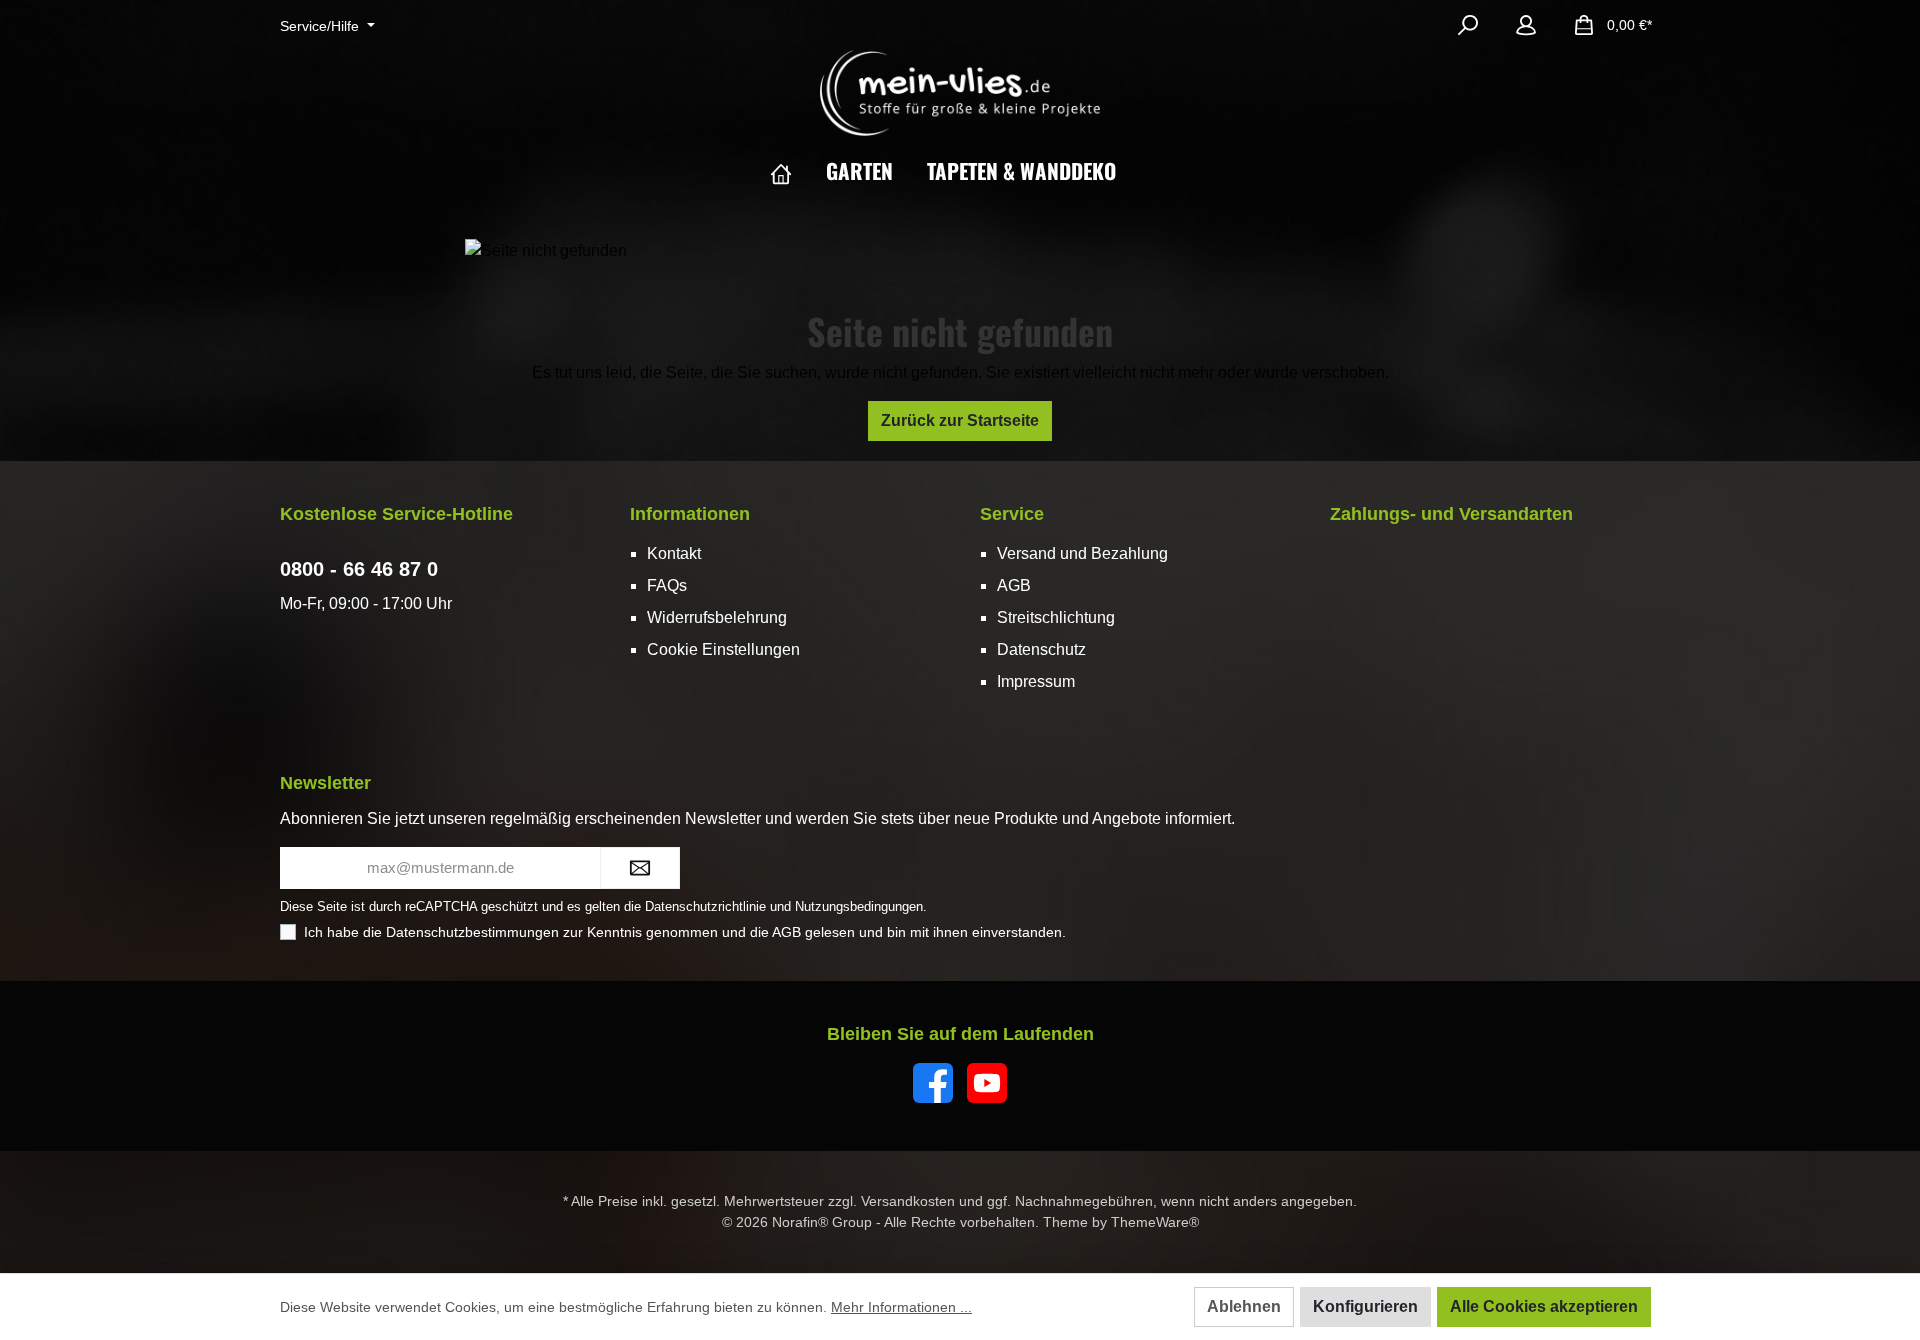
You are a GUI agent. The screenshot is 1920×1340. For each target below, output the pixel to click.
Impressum (1036, 681)
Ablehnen (1244, 1306)
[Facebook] (933, 1083)
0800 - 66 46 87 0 (359, 569)
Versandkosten (908, 1201)
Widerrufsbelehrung (717, 617)
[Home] (798, 171)
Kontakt (674, 553)
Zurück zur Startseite (960, 420)
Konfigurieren (1365, 1306)
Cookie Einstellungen (723, 649)
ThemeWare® (1155, 1222)
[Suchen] (1468, 25)
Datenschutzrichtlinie (705, 906)
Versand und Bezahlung (1082, 553)
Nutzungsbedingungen (859, 906)
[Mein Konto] (1526, 25)
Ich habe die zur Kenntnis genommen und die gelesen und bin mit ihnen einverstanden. (685, 932)
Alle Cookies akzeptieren (1544, 1306)
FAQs (667, 585)
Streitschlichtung (1056, 617)
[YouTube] (987, 1083)
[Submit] (640, 868)
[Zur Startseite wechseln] (960, 93)
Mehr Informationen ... (901, 1307)
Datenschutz (1041, 649)
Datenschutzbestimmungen (472, 932)
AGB (1014, 585)
